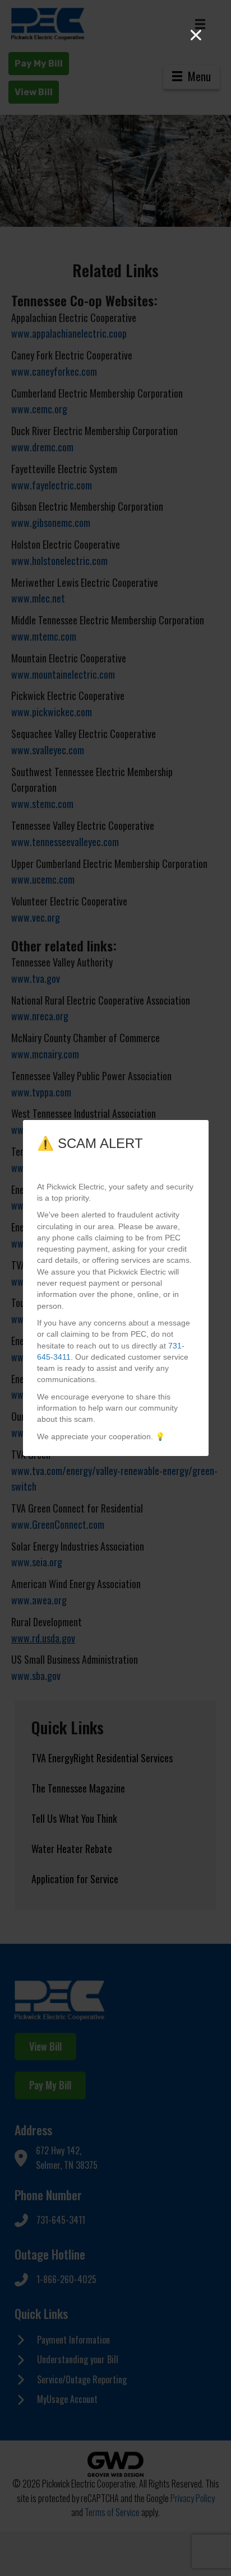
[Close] (196, 35)
